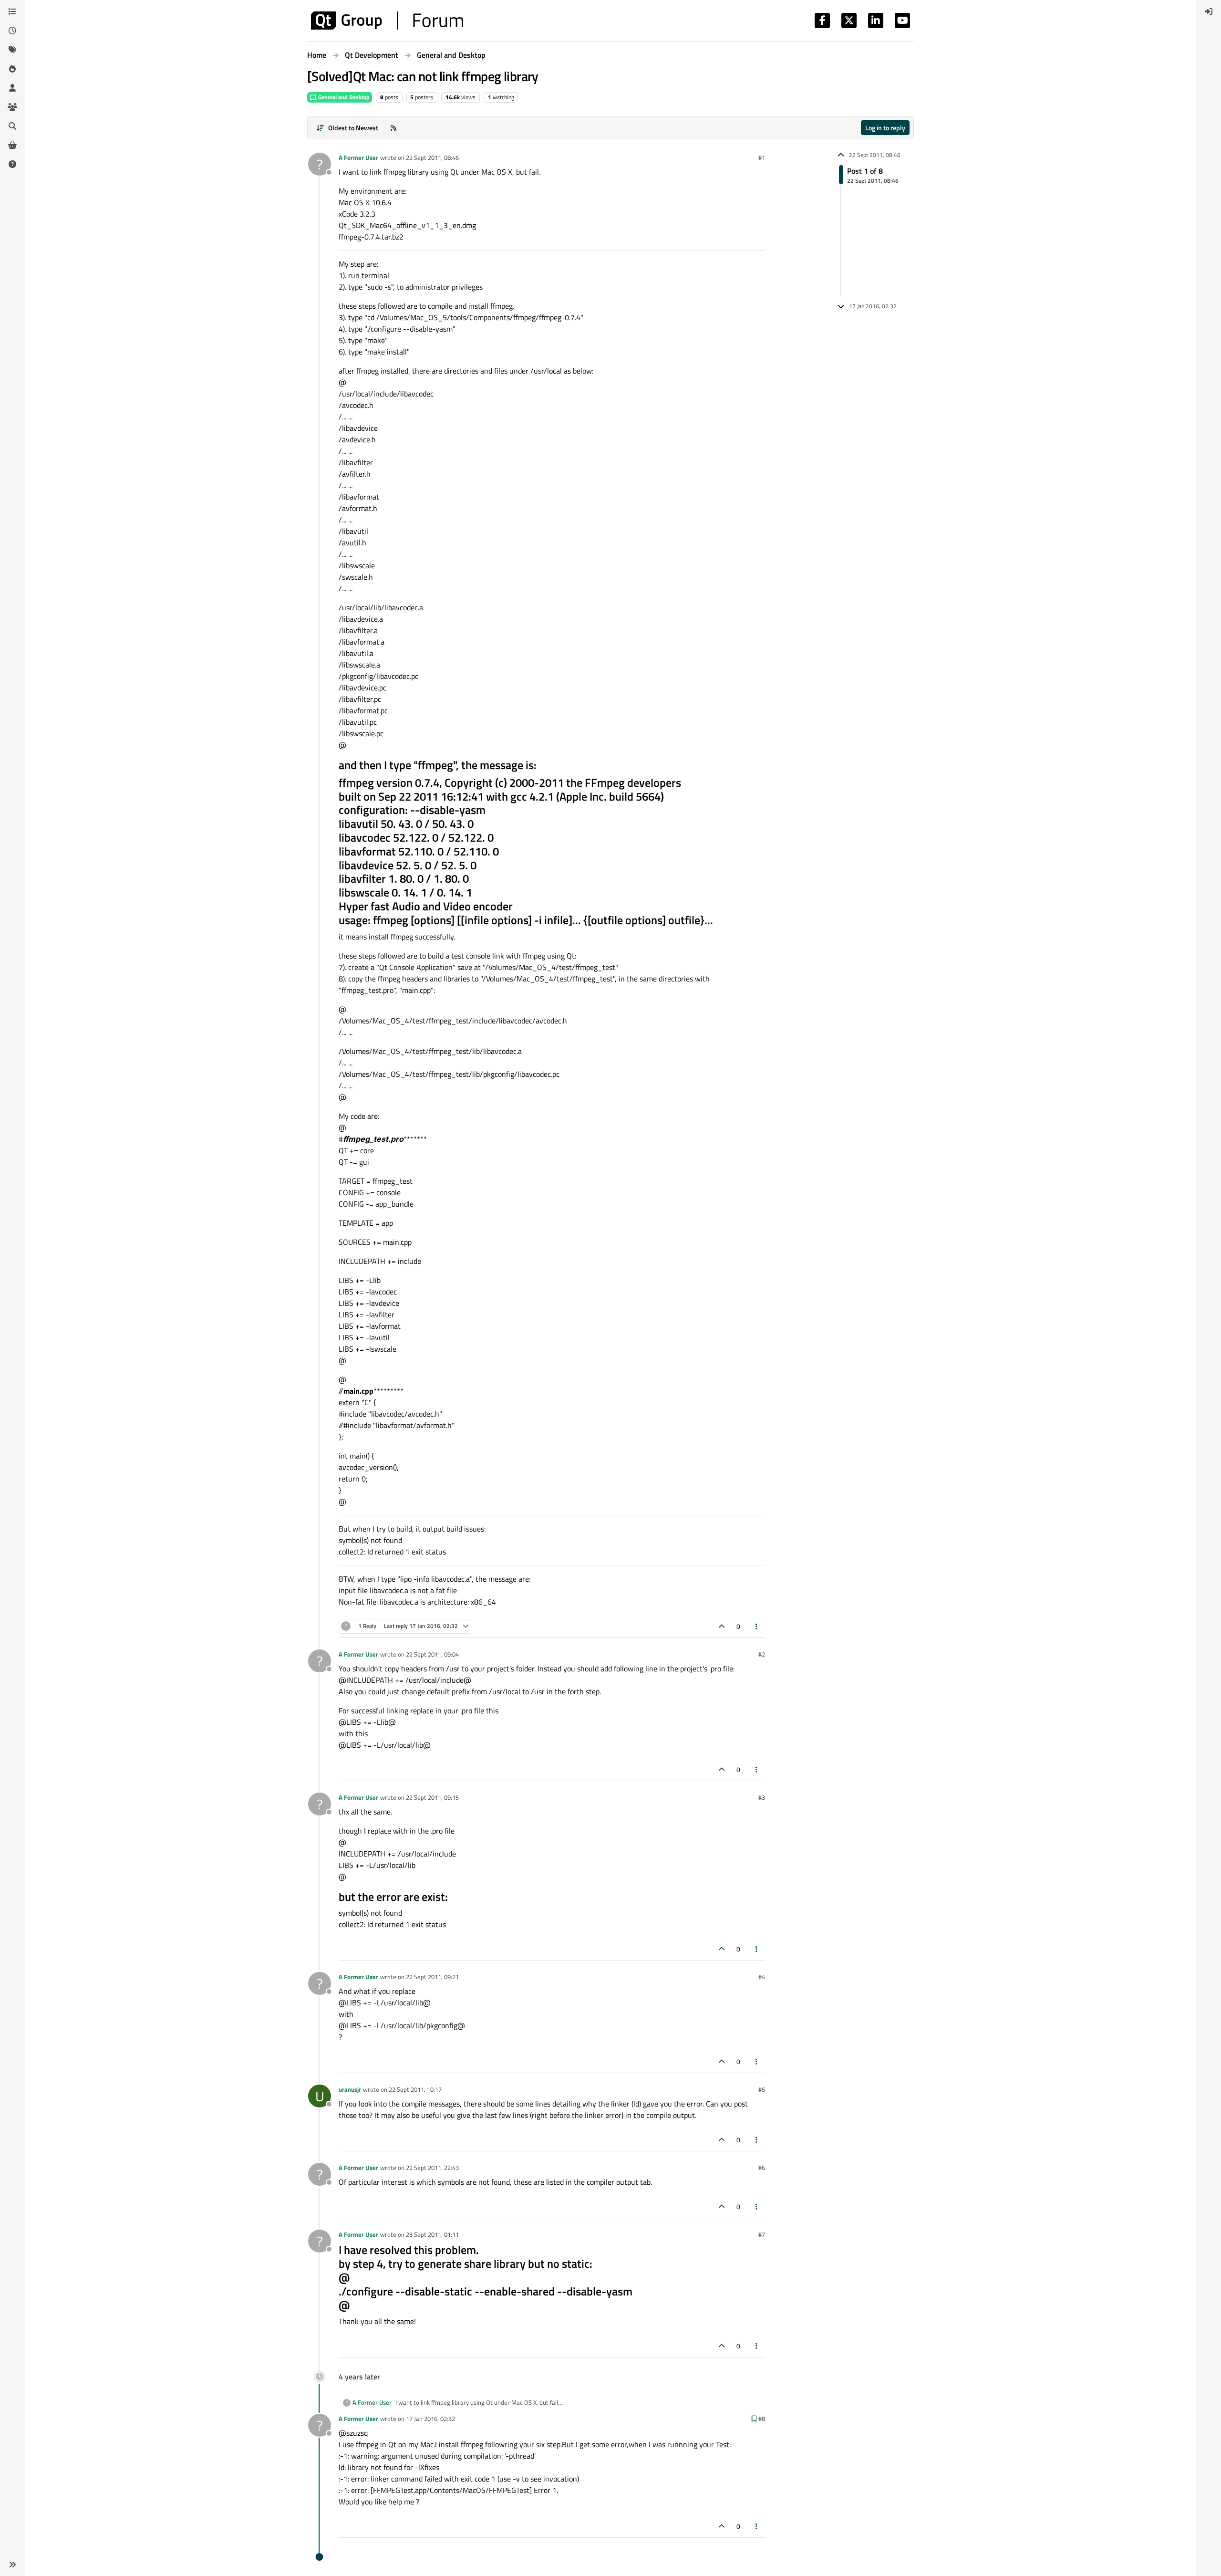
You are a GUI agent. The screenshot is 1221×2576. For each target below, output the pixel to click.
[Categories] (12, 11)
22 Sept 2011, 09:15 (432, 1797)
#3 (762, 1797)
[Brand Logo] (387, 21)
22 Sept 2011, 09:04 (432, 1654)
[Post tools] (757, 1626)
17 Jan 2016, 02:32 (430, 2419)
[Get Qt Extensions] (12, 145)
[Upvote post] (722, 1626)
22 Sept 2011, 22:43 (432, 2168)
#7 (762, 2234)
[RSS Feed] (393, 128)
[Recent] (12, 31)
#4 (762, 1977)
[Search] (12, 126)
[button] (12, 2565)
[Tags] (12, 50)
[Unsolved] (12, 164)
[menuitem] (1209, 11)
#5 (762, 2089)
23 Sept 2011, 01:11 (432, 2234)
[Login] (1209, 11)
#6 (762, 2168)
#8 (762, 2419)
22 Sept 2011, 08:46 (432, 157)
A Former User (358, 157)
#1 (762, 157)
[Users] (12, 88)
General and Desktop (343, 97)
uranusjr (350, 2089)
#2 (762, 1654)
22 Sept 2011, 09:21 (432, 1977)
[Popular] (12, 69)
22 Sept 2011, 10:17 (415, 2089)
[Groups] (12, 107)
